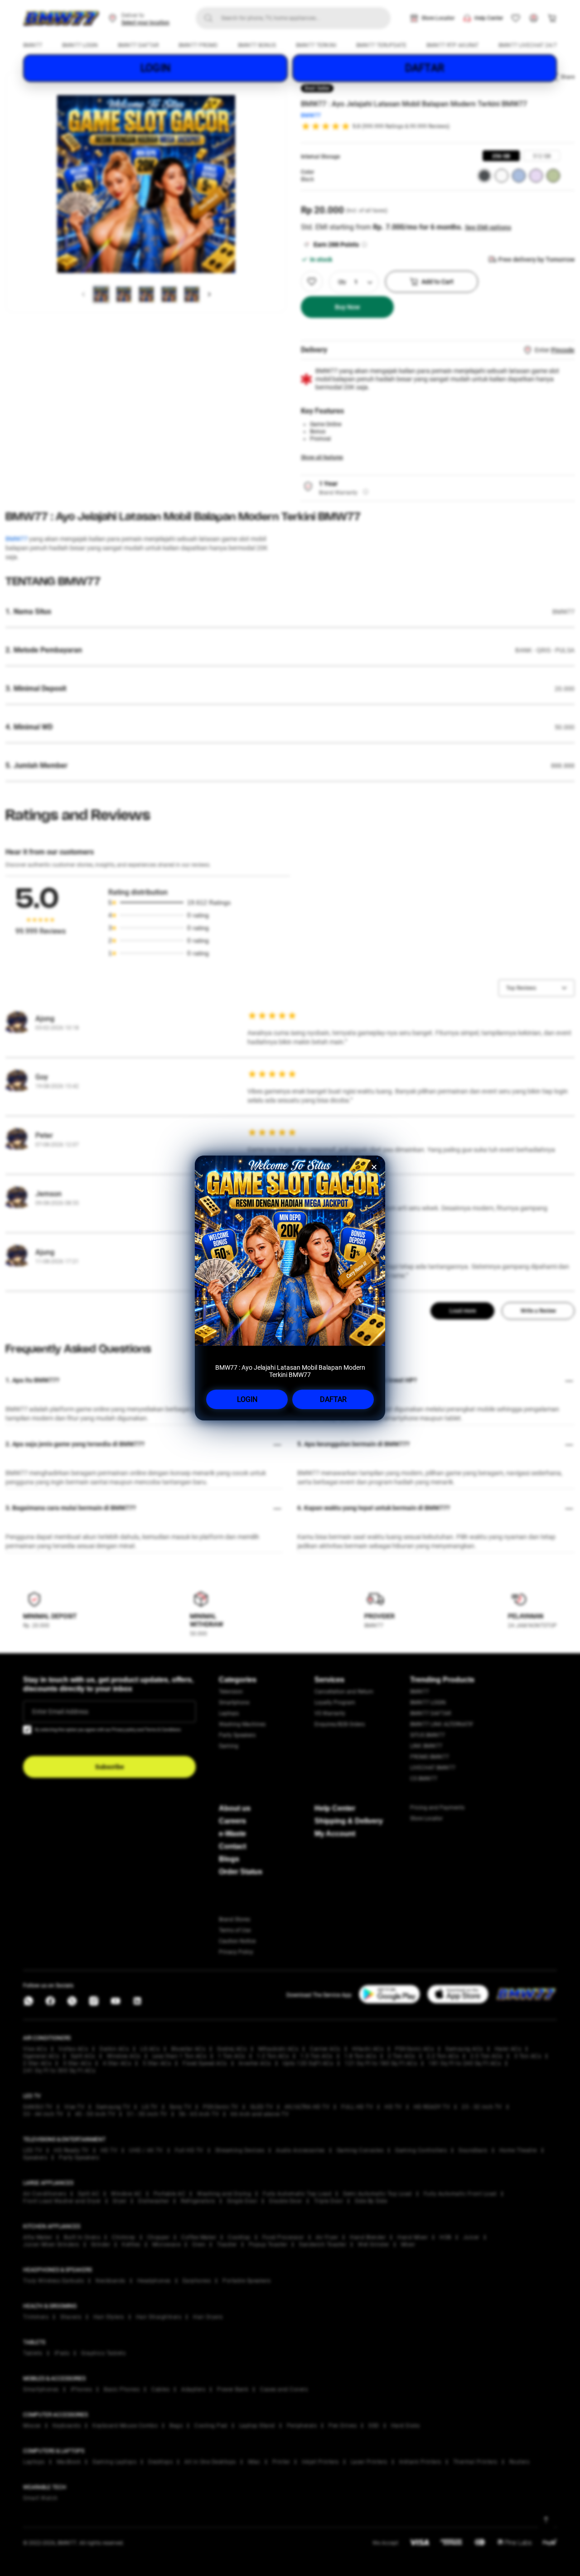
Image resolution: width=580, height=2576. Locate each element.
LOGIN (247, 1399)
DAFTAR (333, 1399)
